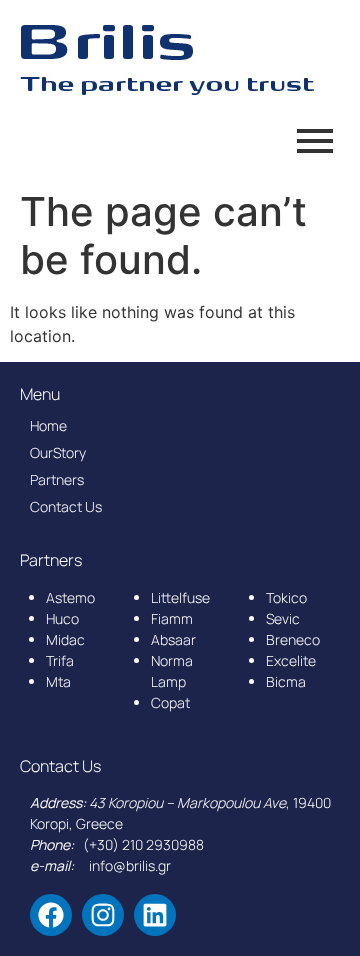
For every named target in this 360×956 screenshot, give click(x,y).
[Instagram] (103, 915)
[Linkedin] (155, 915)
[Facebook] (51, 915)
